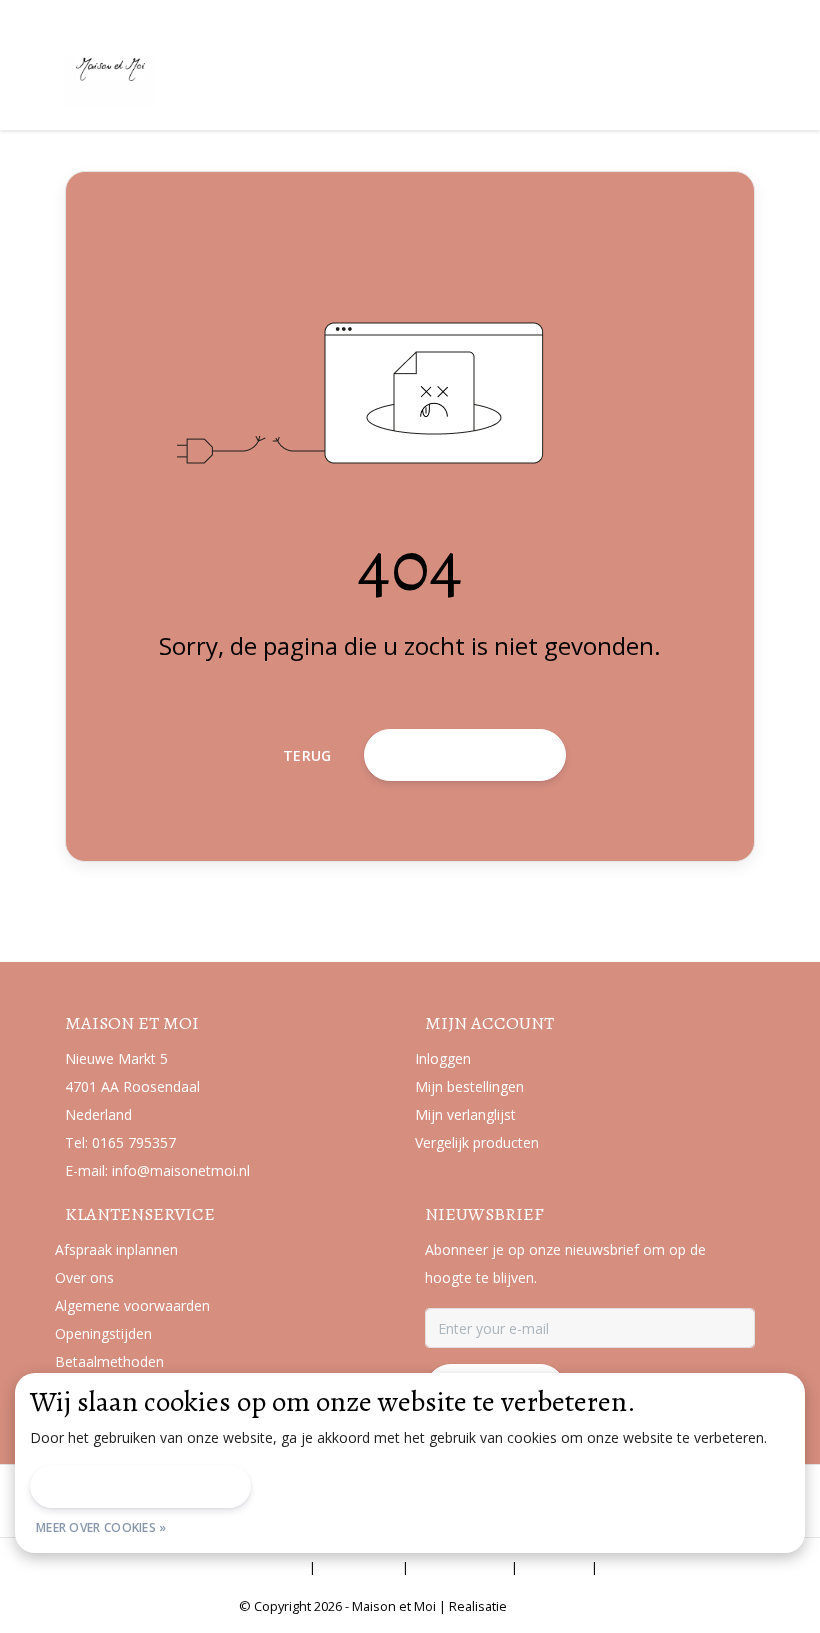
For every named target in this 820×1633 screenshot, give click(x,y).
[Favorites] (698, 74)
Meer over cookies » (101, 1527)
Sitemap (554, 1567)
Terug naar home (465, 754)
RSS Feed (638, 1567)
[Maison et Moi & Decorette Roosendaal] (187, 79)
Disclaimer (359, 1567)
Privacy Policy (460, 1567)
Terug (307, 755)
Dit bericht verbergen (140, 1486)
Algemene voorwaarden (225, 1567)
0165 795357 (134, 1142)
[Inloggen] (660, 74)
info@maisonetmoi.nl (181, 1170)
